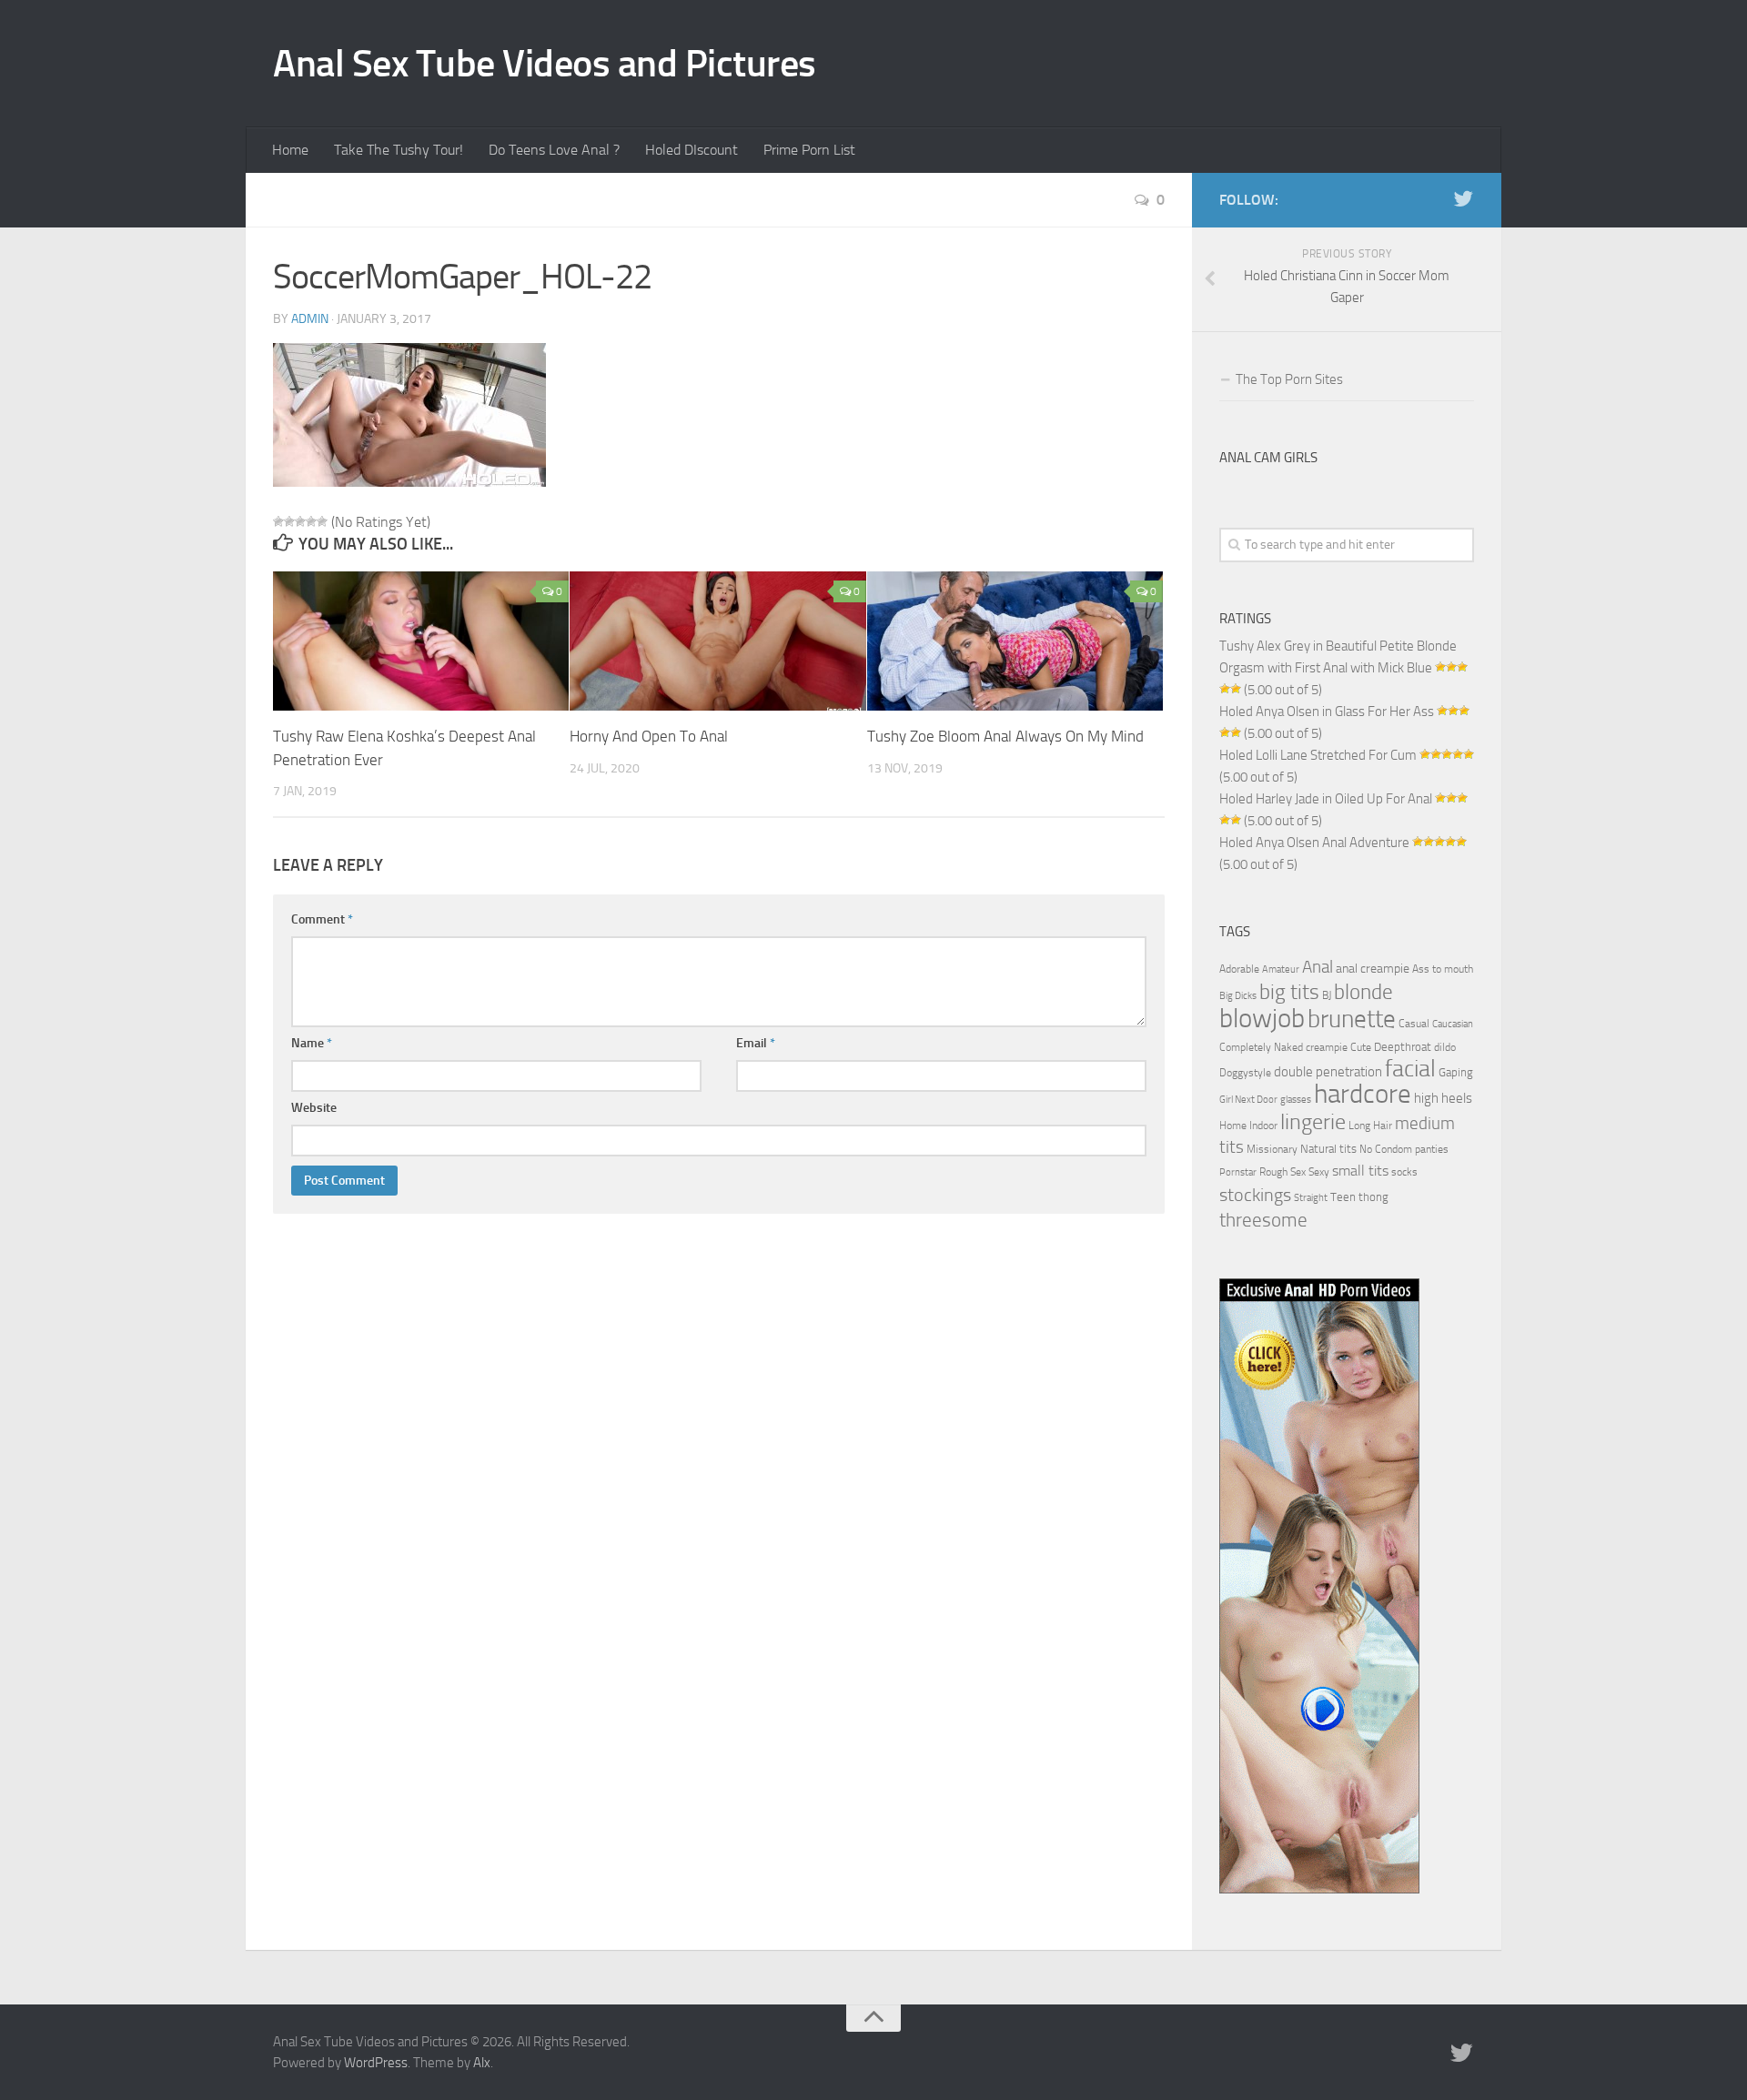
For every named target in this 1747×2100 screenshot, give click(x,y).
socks (1404, 1172)
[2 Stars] (289, 521)
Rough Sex (1282, 1172)
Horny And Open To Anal (649, 736)
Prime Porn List (809, 150)
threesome (1263, 1220)
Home (290, 150)
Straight (1311, 1198)
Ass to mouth (1443, 969)
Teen (1343, 1197)
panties (1432, 1149)
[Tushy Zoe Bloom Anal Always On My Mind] (1015, 641)
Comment (322, 919)
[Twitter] (1463, 199)
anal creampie (1373, 969)
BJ (1327, 995)
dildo (1445, 1047)
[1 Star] (278, 521)
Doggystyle (1245, 1073)
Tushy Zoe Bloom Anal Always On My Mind (1005, 736)
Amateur (1281, 969)
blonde (1363, 992)
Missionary (1272, 1149)
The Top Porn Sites (1289, 379)
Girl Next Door (1248, 1100)
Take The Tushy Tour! (399, 150)
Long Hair (1370, 1126)
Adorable (1239, 969)
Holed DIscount (692, 150)
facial (1410, 1069)
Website (314, 1108)
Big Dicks (1238, 996)
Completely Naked (1261, 1047)
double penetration (1328, 1072)
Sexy (1319, 1172)
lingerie (1313, 1122)
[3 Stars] (300, 521)
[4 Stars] (311, 521)
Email (756, 1043)
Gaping (1456, 1072)
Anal (1318, 967)
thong (1373, 1196)
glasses (1296, 1100)
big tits (1289, 992)
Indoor (1263, 1126)
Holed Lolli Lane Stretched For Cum (1318, 755)
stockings (1255, 1195)
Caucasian (1453, 1024)
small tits (1360, 1171)
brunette (1352, 1019)
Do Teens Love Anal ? (554, 150)
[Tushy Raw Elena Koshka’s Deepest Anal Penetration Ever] (421, 641)
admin (310, 319)
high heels (1443, 1098)
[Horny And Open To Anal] (717, 641)
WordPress (376, 2063)
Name (312, 1043)
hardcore (1363, 1094)
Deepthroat (1403, 1046)
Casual (1414, 1024)
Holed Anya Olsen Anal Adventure (1314, 843)
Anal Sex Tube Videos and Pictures (545, 64)
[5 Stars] (322, 521)
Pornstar (1238, 1172)
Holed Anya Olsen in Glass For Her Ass (1327, 712)
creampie (1327, 1047)
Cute (1361, 1047)
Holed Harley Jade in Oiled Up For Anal (1326, 799)
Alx (482, 2063)
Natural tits (1328, 1148)
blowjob (1262, 1018)
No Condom (1386, 1149)
